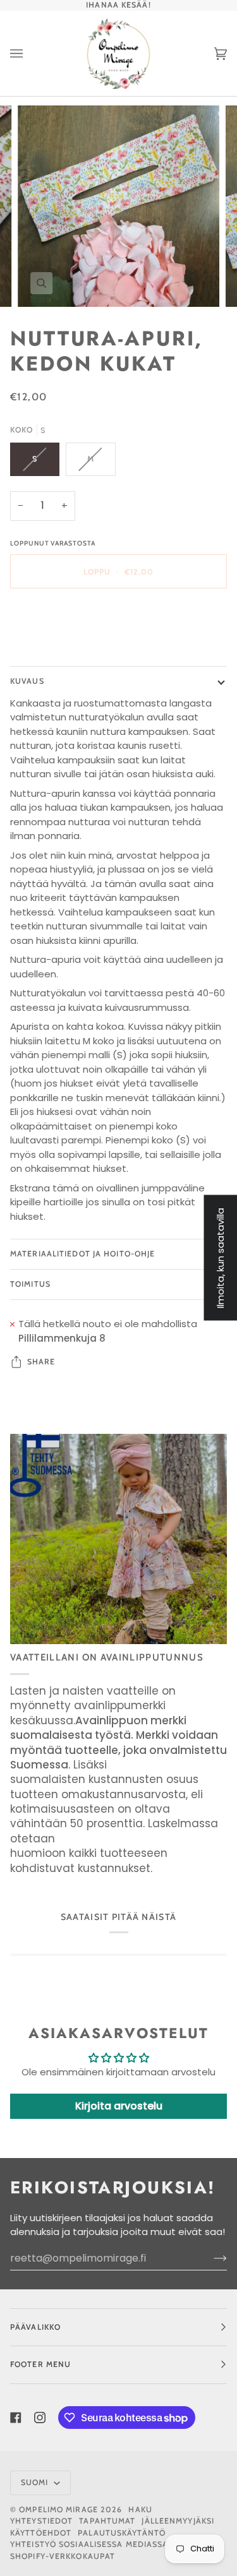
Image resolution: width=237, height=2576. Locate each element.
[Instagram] (40, 2418)
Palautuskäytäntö (122, 2533)
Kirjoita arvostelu (119, 2106)
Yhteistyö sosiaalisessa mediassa (89, 2544)
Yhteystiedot (41, 2521)
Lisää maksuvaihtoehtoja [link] (69, 648)
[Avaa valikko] (29, 53)
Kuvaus (27, 681)
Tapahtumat (107, 2521)
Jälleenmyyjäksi (178, 2521)
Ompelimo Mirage (58, 2509)
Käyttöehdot (41, 2533)
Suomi (36, 2482)
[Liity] (210, 2258)
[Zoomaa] (41, 283)
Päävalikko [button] (35, 2327)
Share (41, 1362)
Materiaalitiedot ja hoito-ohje (82, 1254)
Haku (140, 2509)
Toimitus (30, 1284)
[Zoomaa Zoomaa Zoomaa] (118, 206)
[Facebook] (16, 2418)
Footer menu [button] (40, 2364)
